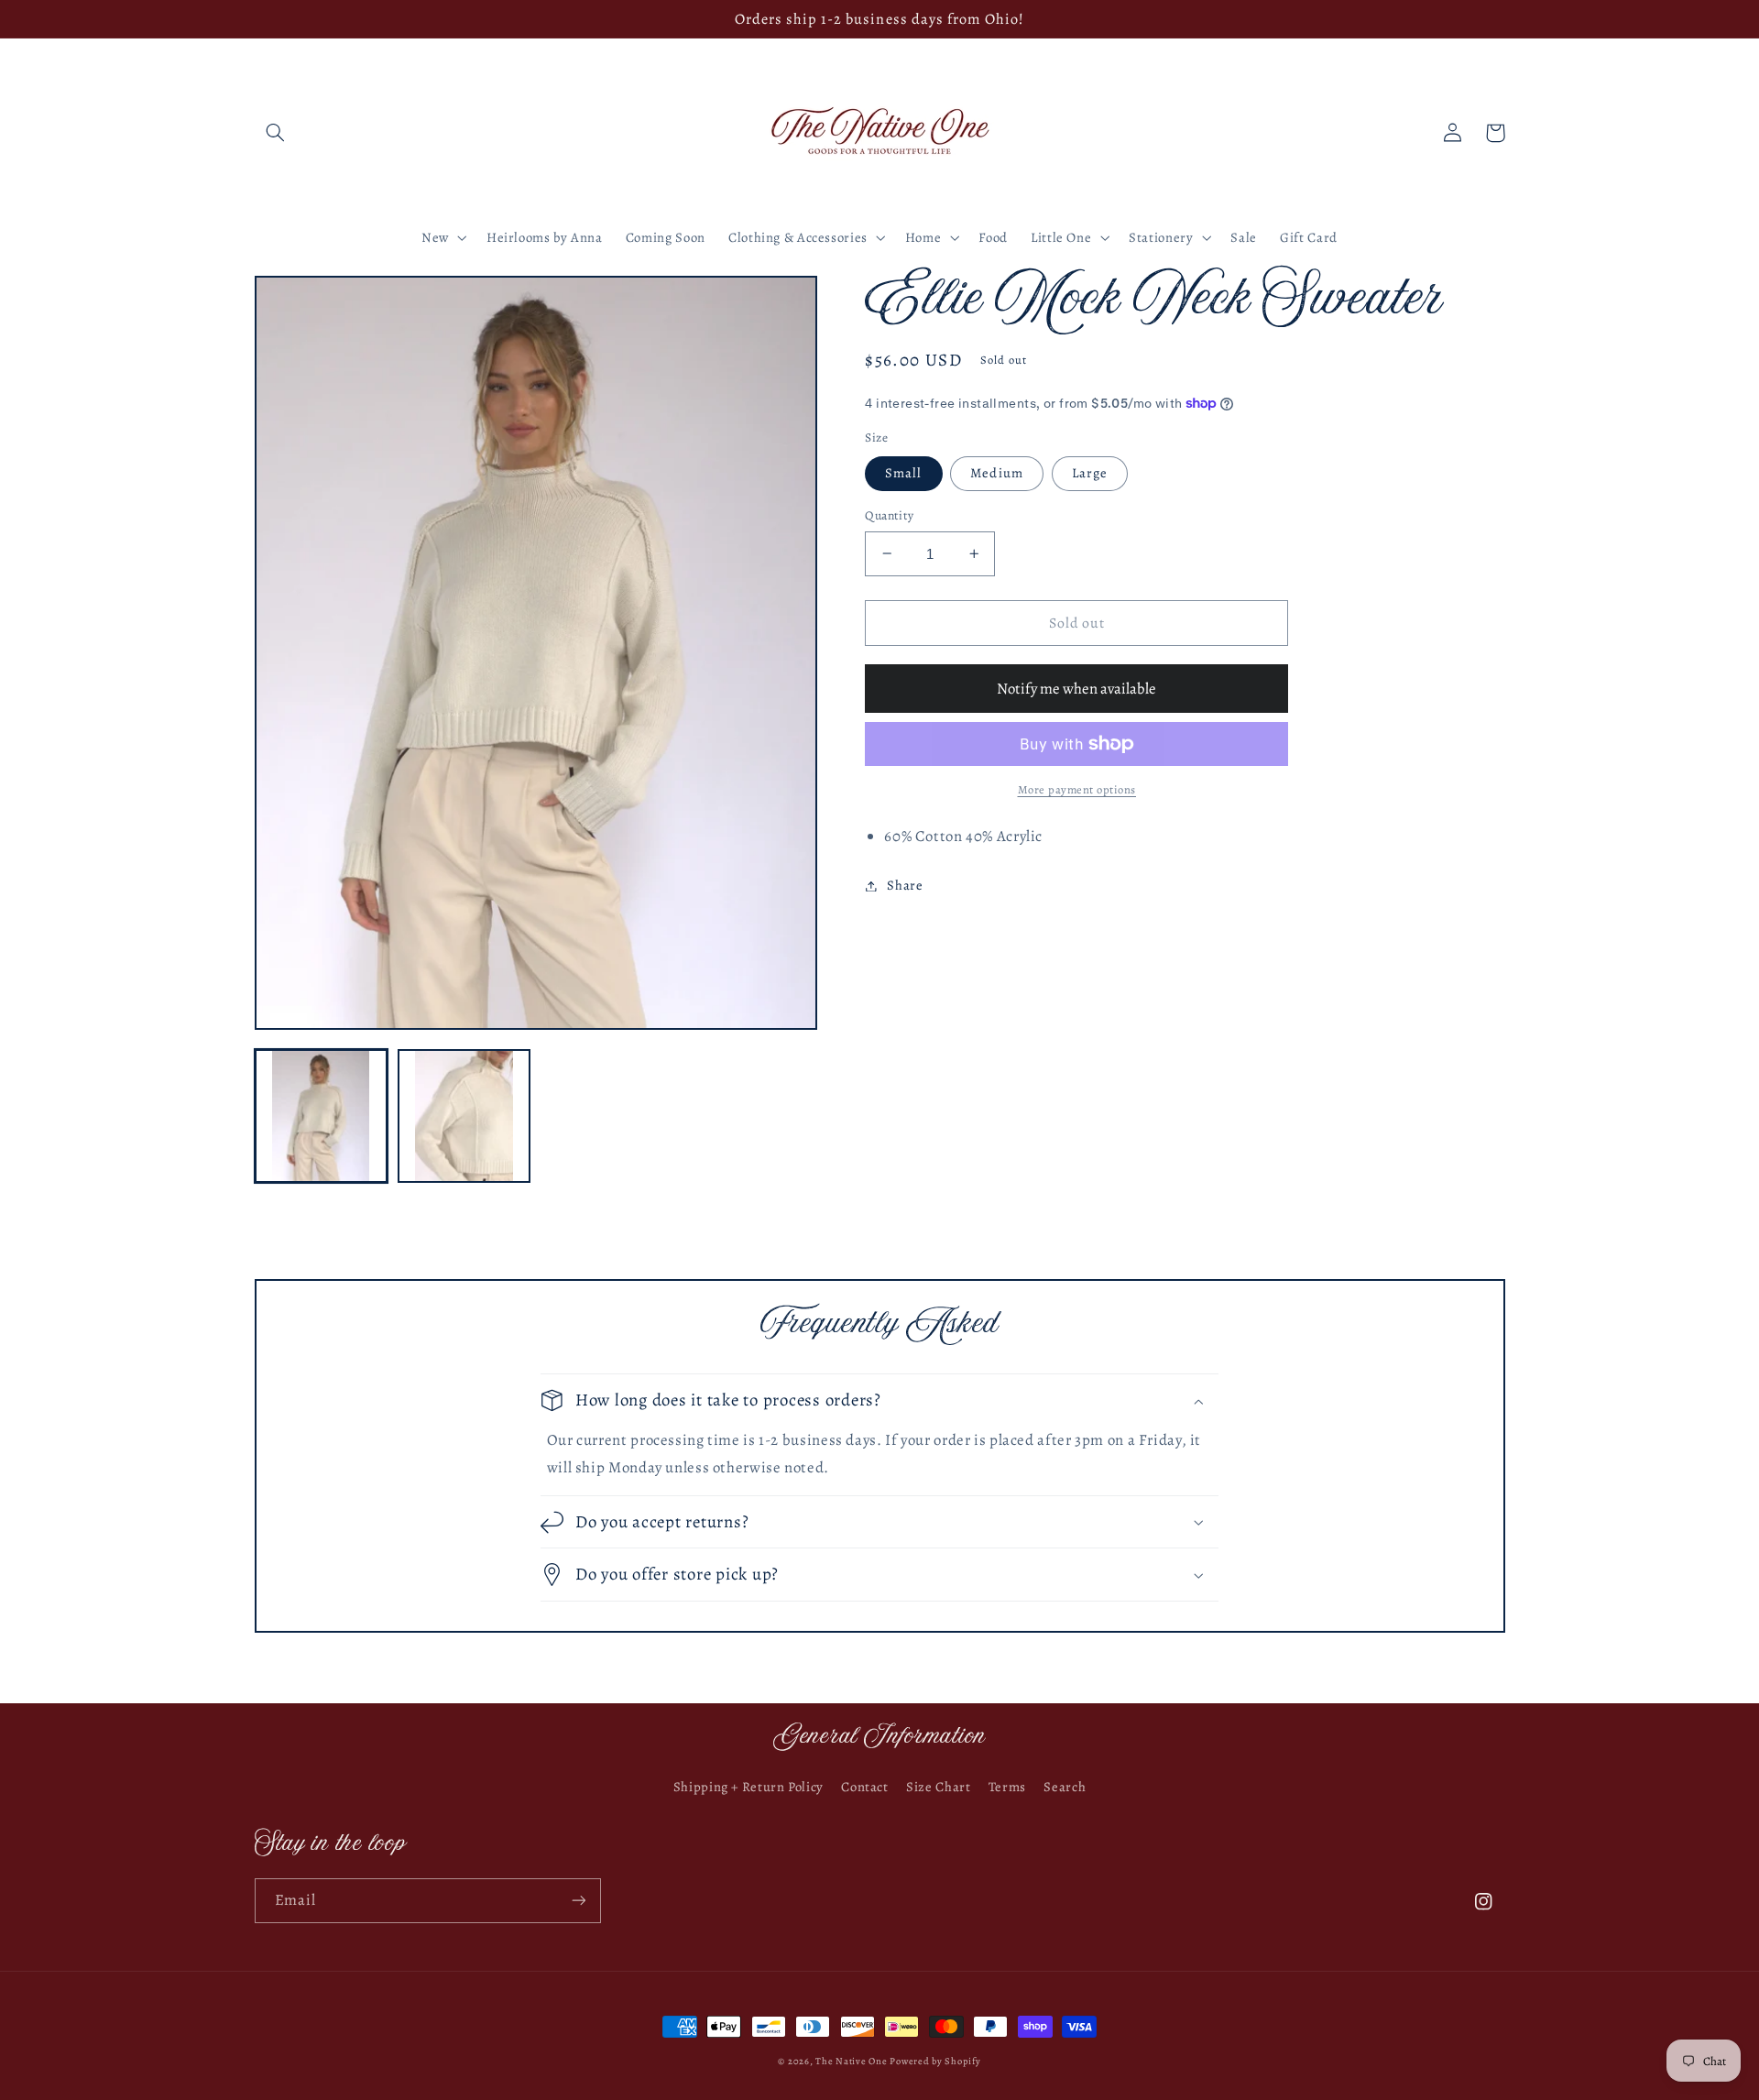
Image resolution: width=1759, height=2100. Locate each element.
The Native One (852, 2061)
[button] (276, 133)
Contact (864, 1787)
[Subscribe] (578, 1901)
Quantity (889, 515)
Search (1065, 1787)
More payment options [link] (1077, 789)
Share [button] (905, 885)
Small (903, 473)
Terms (1007, 1787)
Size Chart (938, 1787)
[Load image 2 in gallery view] (464, 1116)
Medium (996, 473)
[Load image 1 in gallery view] (322, 1116)
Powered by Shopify (935, 2061)
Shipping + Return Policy (748, 1787)
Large (1090, 473)
